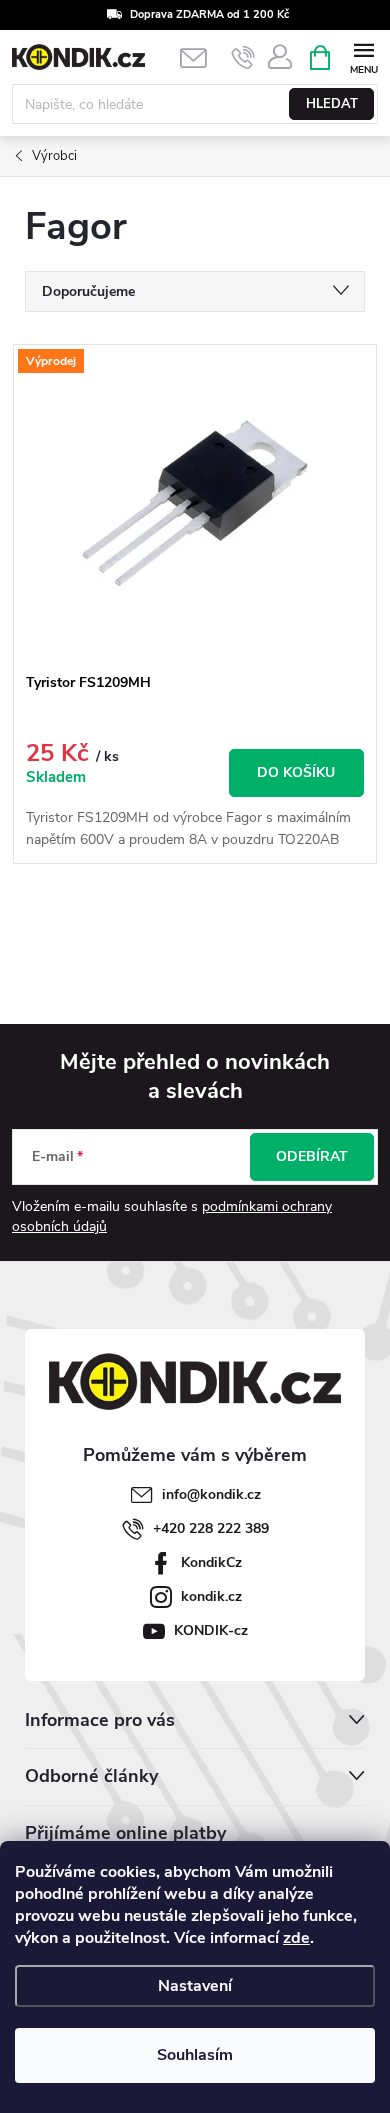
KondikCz (211, 1562)
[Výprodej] (195, 504)
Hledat (332, 104)
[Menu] (363, 56)
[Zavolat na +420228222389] (243, 58)
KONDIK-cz (211, 1630)
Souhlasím (195, 2055)
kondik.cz (211, 1596)
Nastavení (195, 1986)
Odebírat (312, 1156)
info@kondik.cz (211, 1494)
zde (296, 1938)
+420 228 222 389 (211, 1528)
